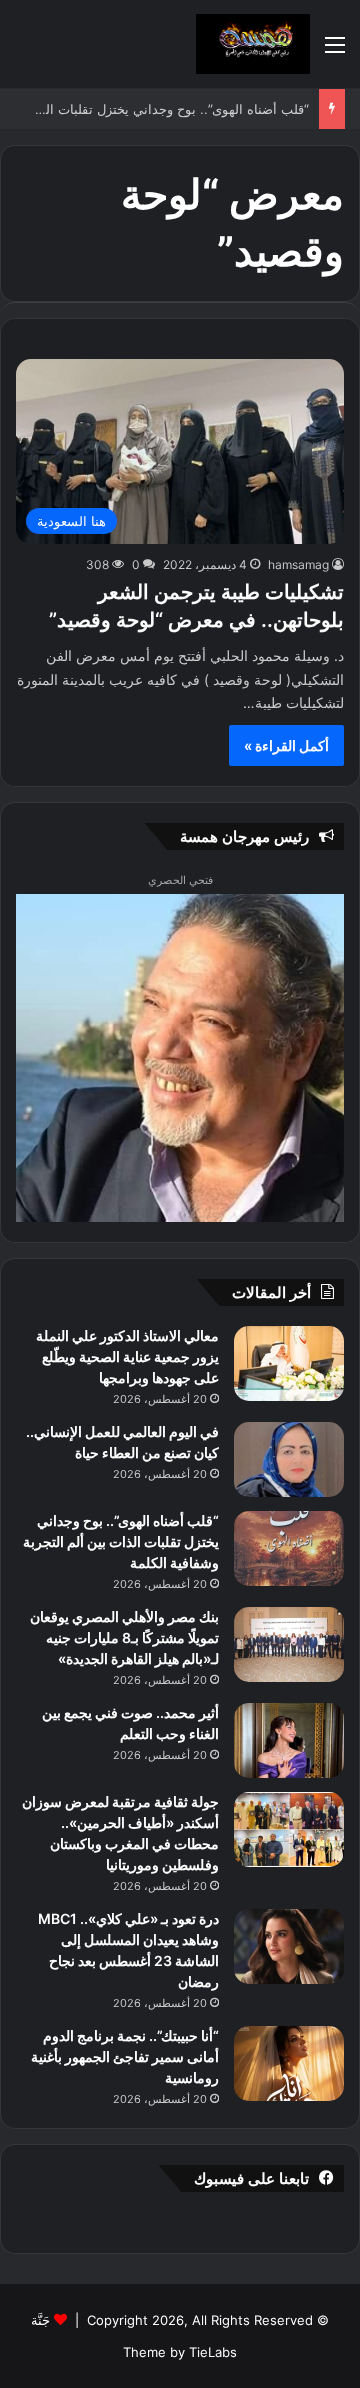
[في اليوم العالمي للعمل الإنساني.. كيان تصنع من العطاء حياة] (289, 1459)
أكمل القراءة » (286, 745)
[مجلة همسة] (253, 44)
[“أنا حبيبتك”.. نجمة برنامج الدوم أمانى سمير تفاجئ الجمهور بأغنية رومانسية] (289, 2063)
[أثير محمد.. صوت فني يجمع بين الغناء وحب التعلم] (289, 1740)
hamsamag (298, 564)
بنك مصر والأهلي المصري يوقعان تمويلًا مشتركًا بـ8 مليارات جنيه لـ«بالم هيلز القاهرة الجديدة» (124, 1637)
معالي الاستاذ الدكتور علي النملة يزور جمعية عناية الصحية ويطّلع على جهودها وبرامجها (127, 1356)
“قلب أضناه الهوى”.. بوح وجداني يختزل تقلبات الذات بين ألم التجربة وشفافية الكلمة (121, 1541)
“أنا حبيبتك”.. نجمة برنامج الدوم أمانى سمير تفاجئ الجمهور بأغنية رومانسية (125, 2056)
